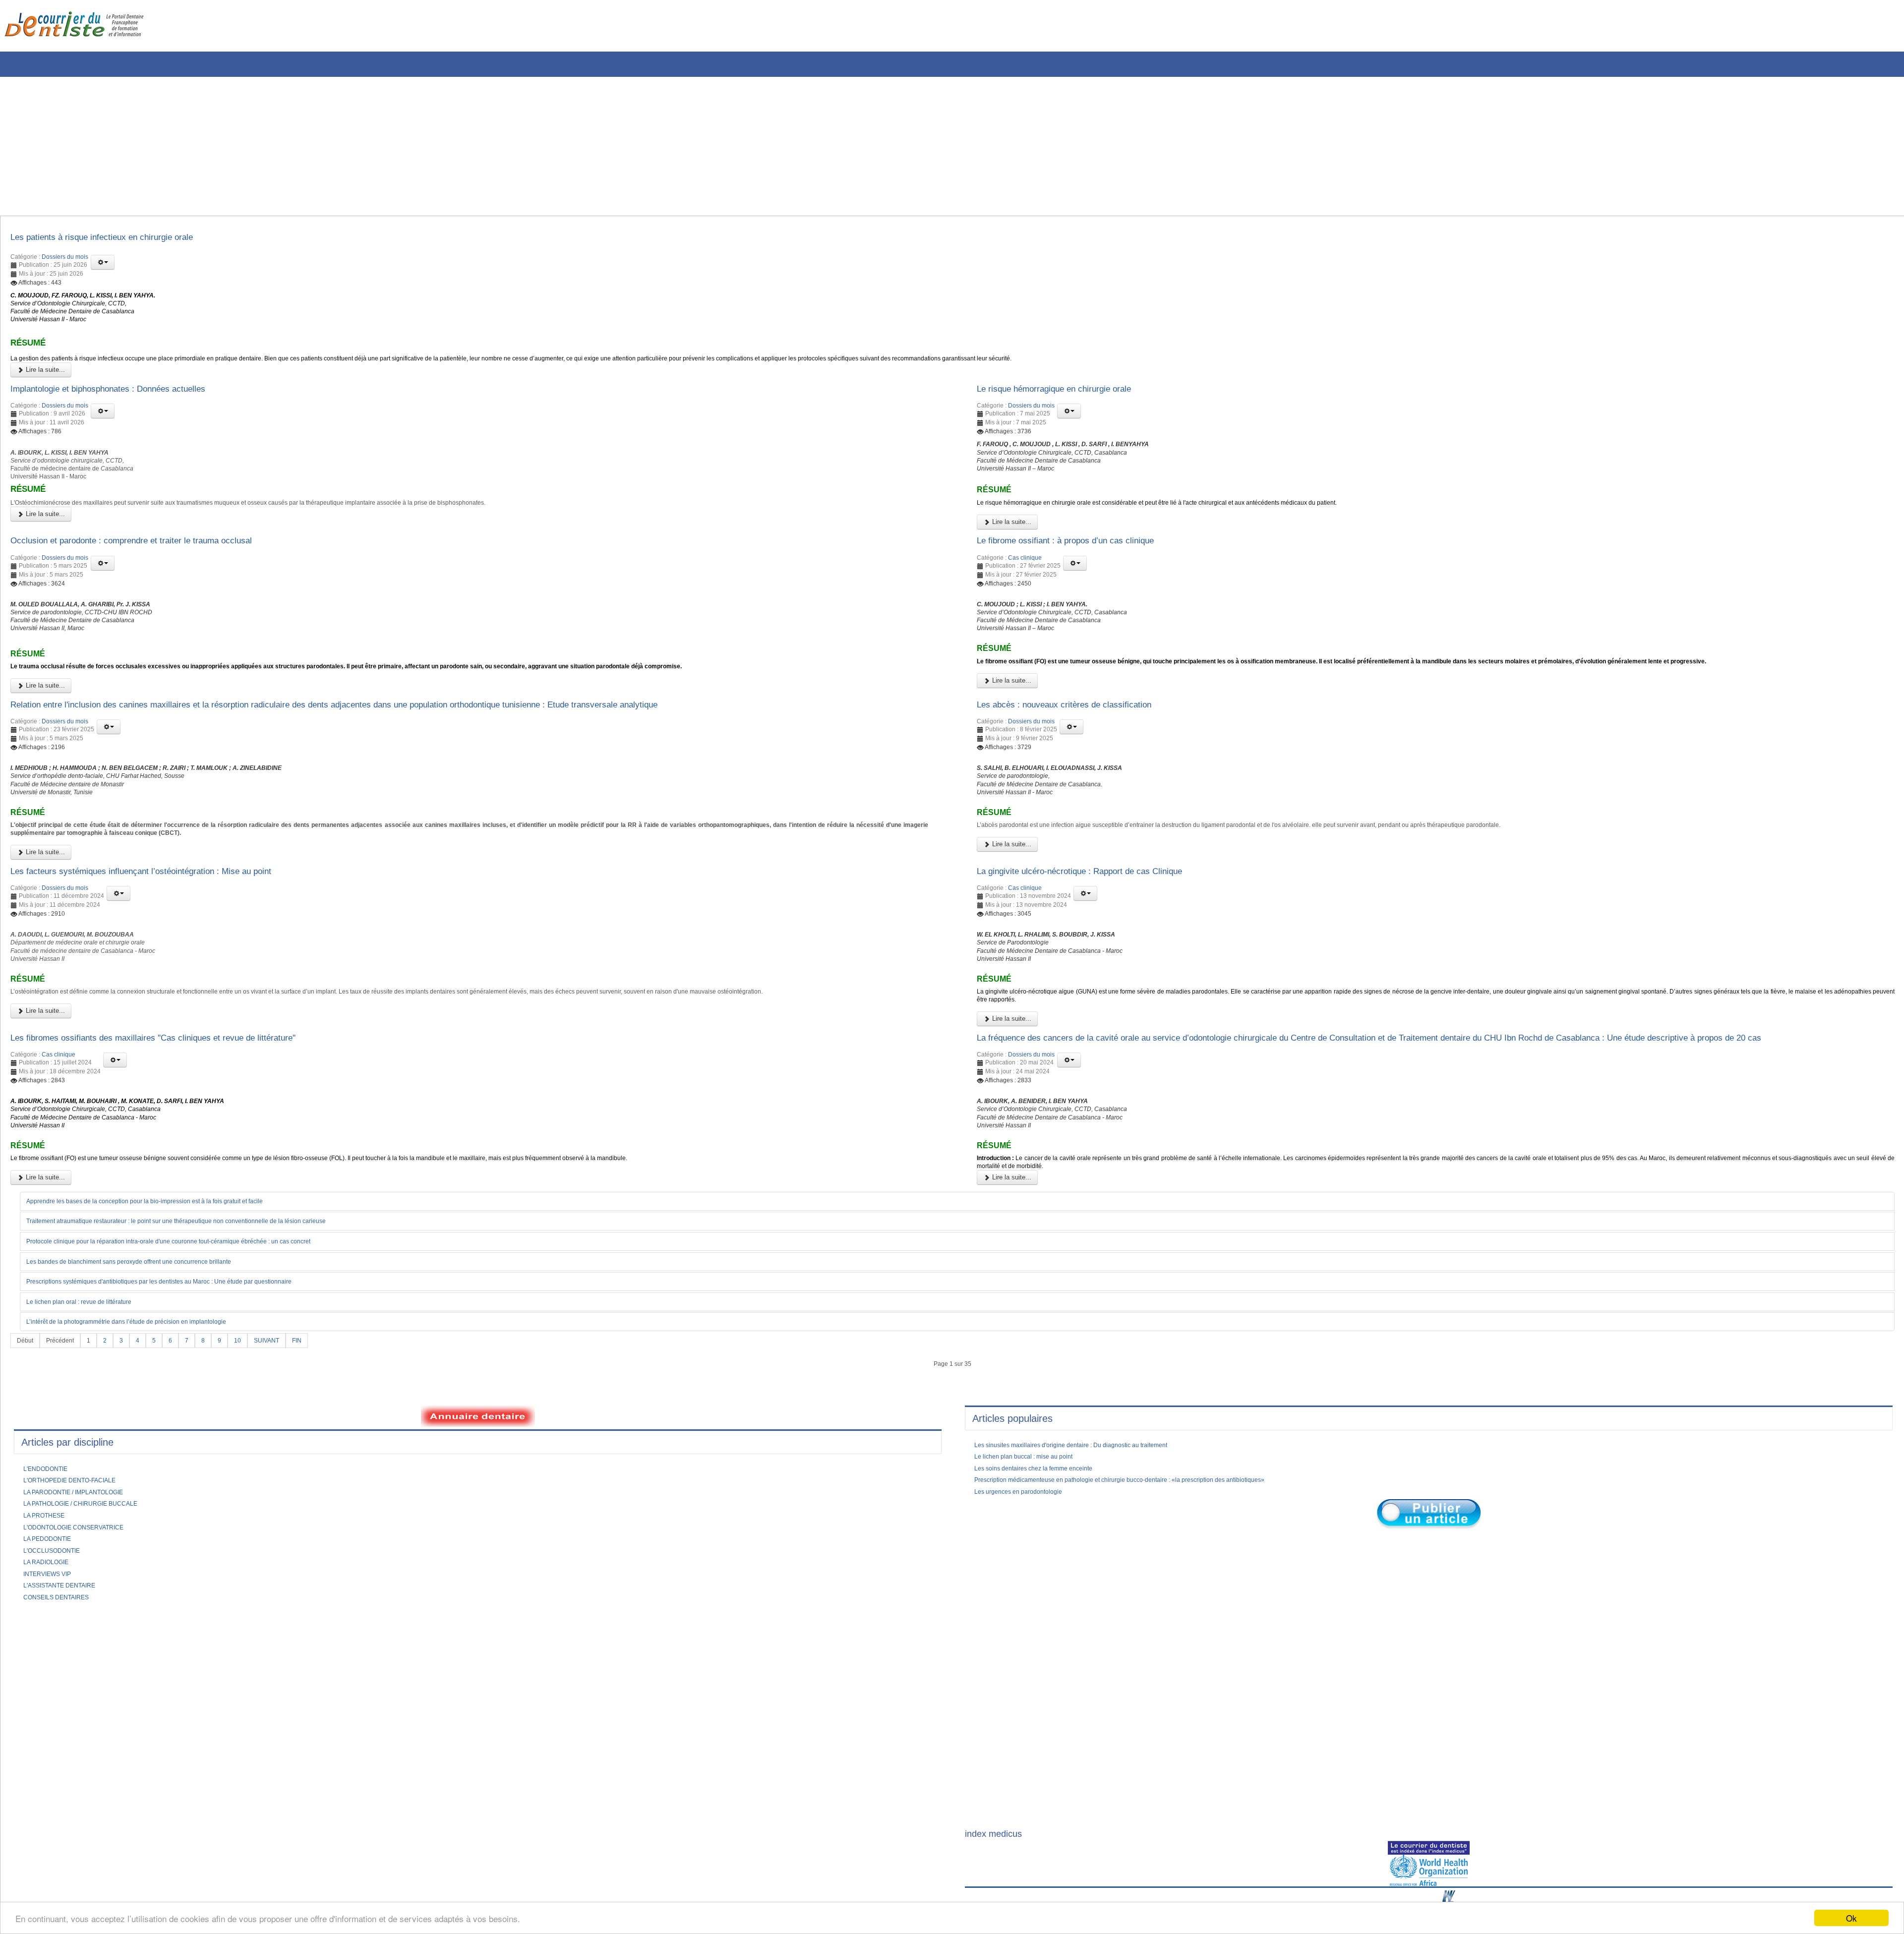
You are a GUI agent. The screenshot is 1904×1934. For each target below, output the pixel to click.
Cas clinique (1025, 591)
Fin (314, 1456)
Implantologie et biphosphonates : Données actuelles (126, 405)
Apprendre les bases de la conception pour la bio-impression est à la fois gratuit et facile (166, 1314)
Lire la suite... (44, 384)
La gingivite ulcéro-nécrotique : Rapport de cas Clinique (1098, 938)
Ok (1851, 1918)
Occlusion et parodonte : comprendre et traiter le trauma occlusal (154, 572)
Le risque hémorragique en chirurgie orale (1069, 405)
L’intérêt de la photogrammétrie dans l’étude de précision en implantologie (144, 1437)
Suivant (281, 1456)
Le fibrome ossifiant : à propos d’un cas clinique (1081, 572)
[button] (103, 265)
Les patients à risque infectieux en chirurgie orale (118, 239)
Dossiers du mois (65, 260)
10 (249, 1456)
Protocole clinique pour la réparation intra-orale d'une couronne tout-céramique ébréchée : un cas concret (194, 1355)
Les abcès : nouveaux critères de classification (1079, 754)
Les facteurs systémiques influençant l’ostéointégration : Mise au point (165, 938)
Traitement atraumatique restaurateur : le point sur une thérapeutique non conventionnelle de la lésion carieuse (203, 1335)
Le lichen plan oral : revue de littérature (89, 1416)
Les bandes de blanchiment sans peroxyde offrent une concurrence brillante (147, 1375)
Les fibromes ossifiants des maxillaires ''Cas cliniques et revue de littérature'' (178, 1123)
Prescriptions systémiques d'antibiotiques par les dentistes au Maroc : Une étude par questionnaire (183, 1396)
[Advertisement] (300, 146)
